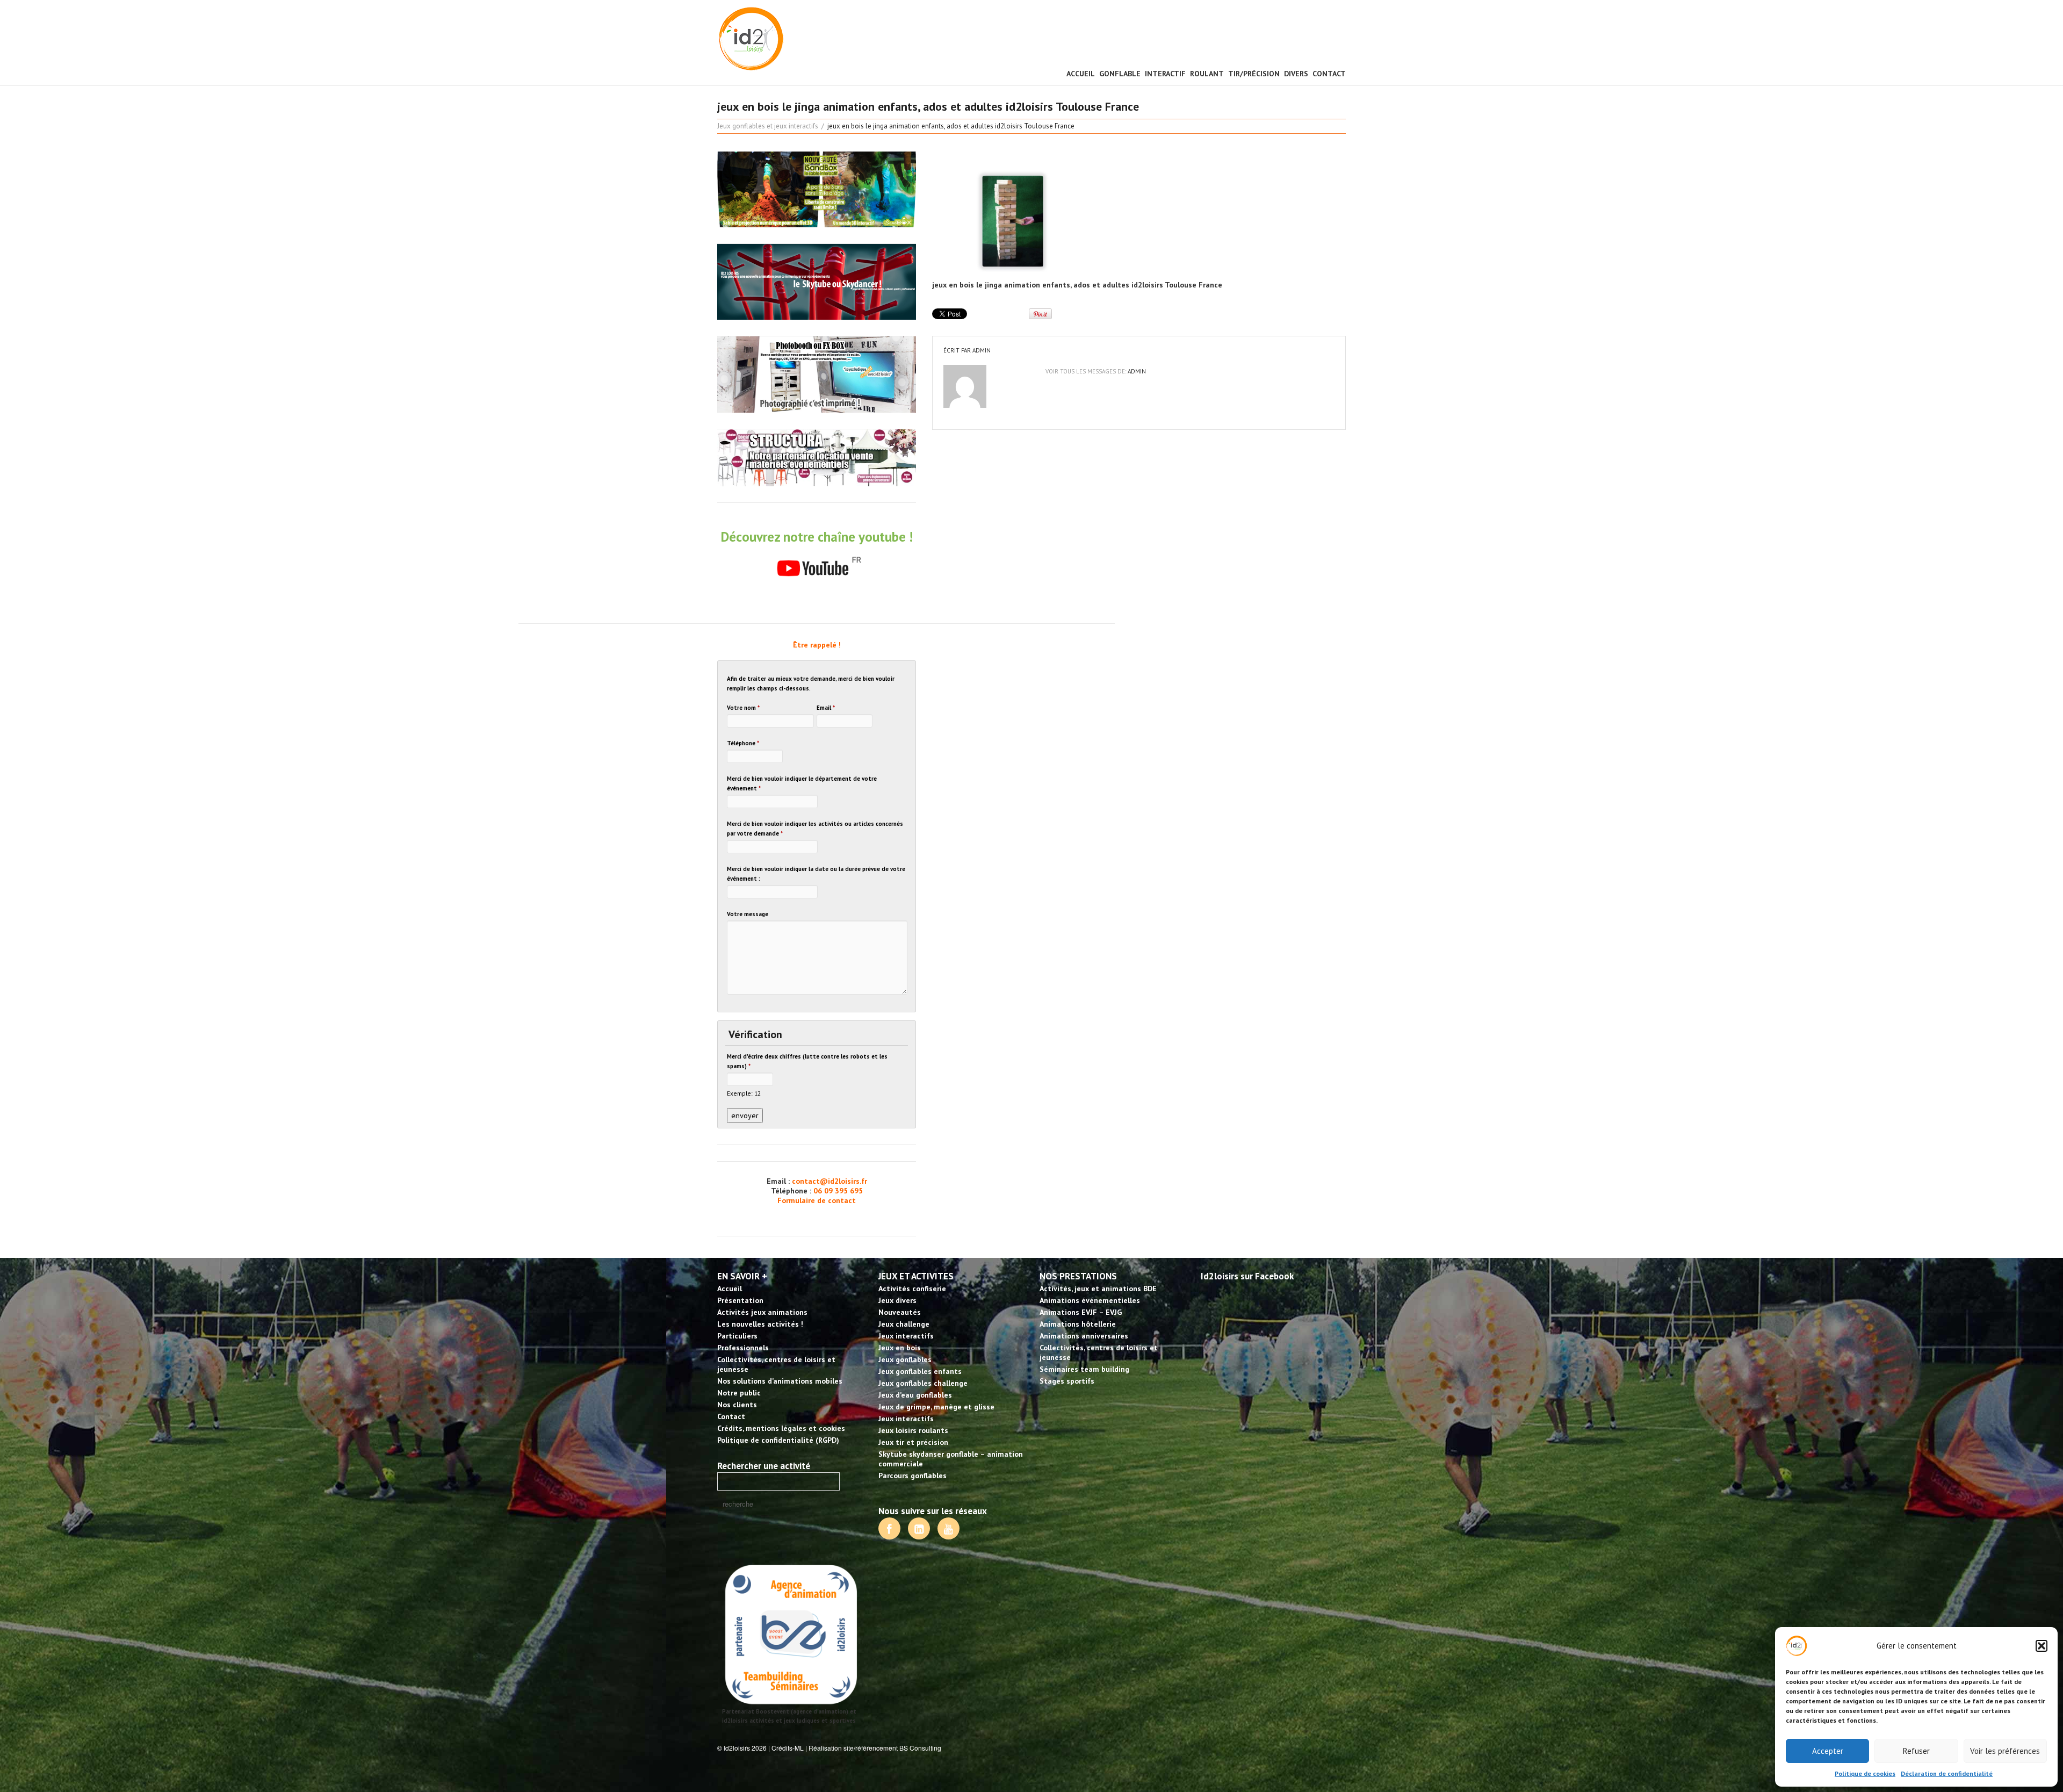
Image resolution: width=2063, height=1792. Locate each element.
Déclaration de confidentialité (1947, 1773)
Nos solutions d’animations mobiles (780, 1381)
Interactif (1165, 74)
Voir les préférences (2005, 1751)
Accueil (1081, 74)
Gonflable (1120, 74)
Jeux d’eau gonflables (915, 1395)
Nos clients (737, 1405)
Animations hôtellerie (1078, 1324)
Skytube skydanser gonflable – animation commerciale (951, 1459)
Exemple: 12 (744, 1093)
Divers (1296, 74)
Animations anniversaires (1084, 1336)
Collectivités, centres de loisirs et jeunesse (776, 1364)
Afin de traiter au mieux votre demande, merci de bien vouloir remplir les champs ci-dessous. (811, 683)
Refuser (1916, 1751)
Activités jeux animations (762, 1312)
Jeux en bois (900, 1348)
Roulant (1207, 74)
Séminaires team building (1084, 1369)
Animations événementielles (1090, 1300)
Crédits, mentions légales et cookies (781, 1428)
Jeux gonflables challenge (923, 1383)
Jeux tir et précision (913, 1442)
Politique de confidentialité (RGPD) (778, 1440)
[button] (2042, 1646)
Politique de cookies (1865, 1773)
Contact (1329, 74)
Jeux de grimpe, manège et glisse (936, 1407)
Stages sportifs (1067, 1381)
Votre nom (743, 708)
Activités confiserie (912, 1289)
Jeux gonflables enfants (920, 1371)
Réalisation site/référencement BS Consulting (875, 1748)
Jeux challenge (904, 1324)
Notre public (739, 1393)
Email (826, 708)
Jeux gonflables (905, 1359)
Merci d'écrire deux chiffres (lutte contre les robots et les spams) (807, 1061)
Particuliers (737, 1336)
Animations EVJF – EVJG (1081, 1312)
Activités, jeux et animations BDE (1098, 1289)
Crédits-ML (788, 1748)
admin (982, 350)
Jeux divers (897, 1300)
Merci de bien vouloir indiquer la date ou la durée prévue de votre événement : (816, 874)
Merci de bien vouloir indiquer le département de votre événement (802, 783)
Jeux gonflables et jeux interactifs (768, 126)
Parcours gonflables (913, 1476)
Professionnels (743, 1348)
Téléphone (743, 743)
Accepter (1828, 1751)
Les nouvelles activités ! (760, 1324)
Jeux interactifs (906, 1336)
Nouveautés (900, 1312)
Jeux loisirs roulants (913, 1430)
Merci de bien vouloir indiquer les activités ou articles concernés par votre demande (815, 829)
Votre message (748, 914)
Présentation (740, 1300)
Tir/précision (1254, 74)
